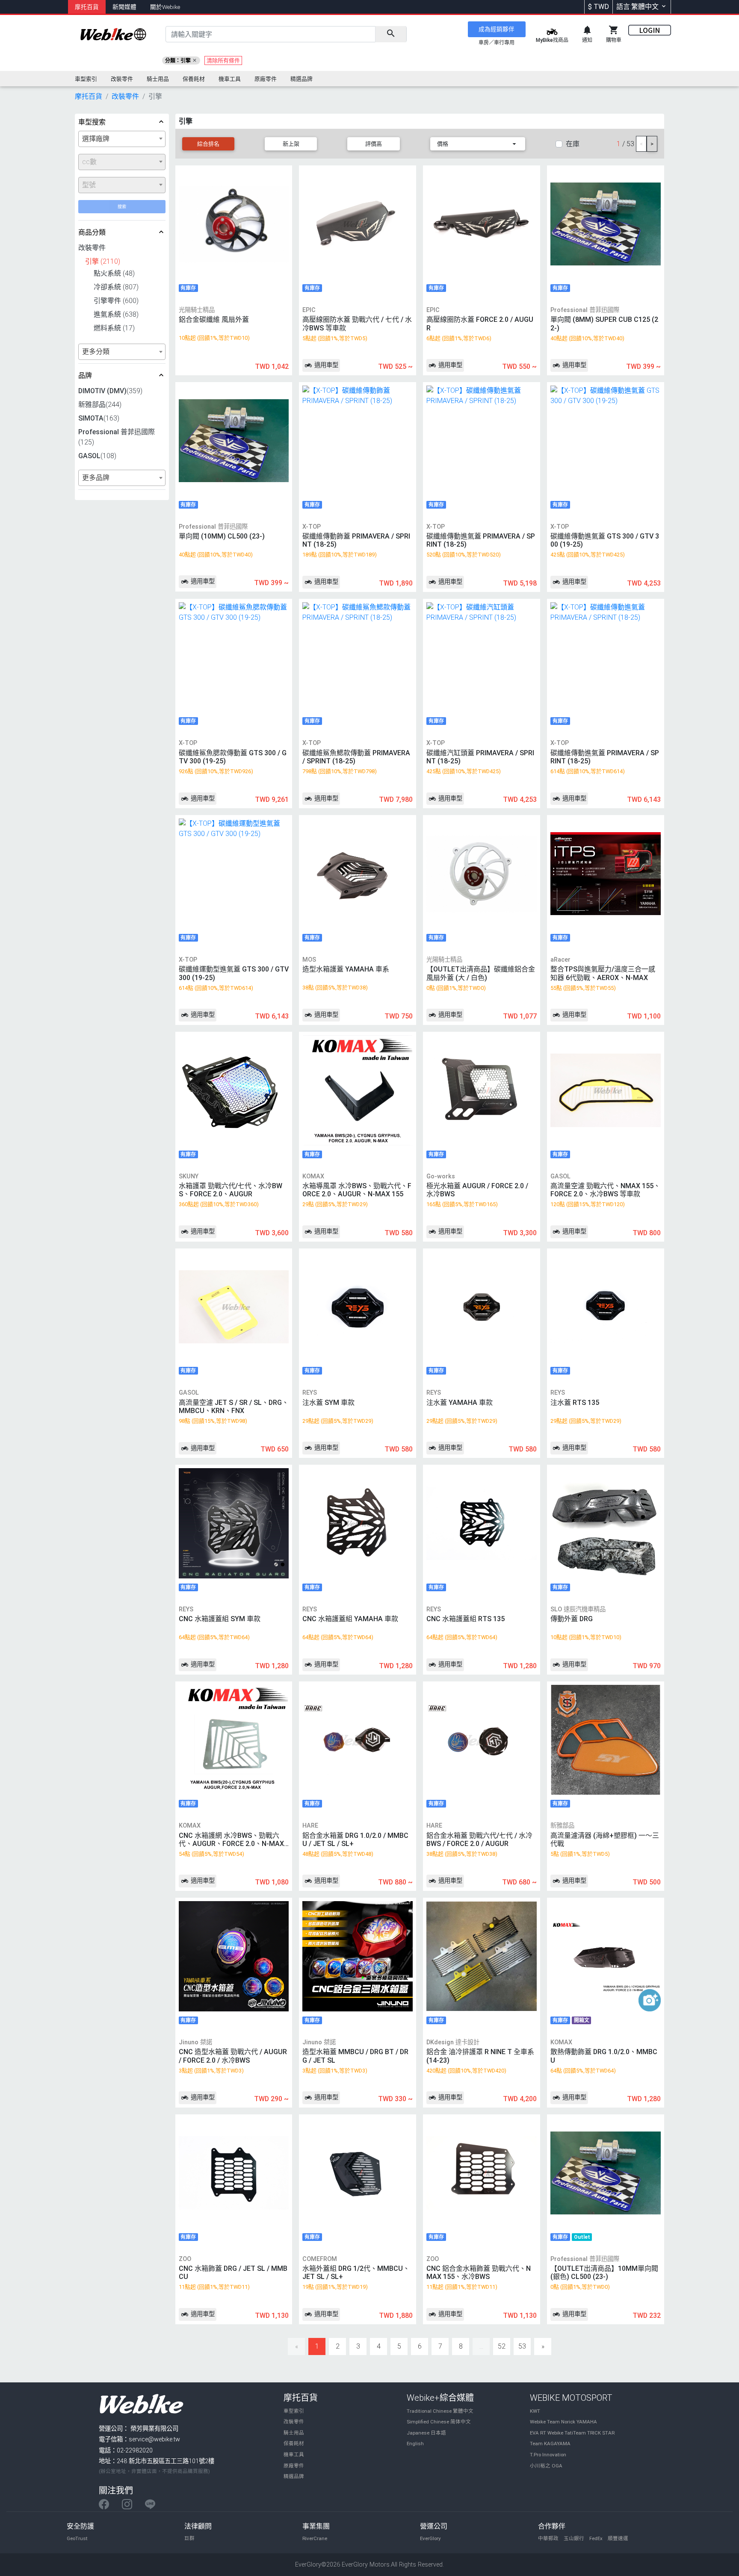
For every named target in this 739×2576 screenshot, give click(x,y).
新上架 (291, 144)
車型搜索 (92, 122)
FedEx (596, 2538)
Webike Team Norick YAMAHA (563, 2422)
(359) (110, 391)
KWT (535, 2411)
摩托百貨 (87, 7)
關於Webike (165, 7)
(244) (100, 405)
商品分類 (92, 232)
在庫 (573, 144)
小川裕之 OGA (546, 2466)
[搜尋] (391, 34)
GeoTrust (77, 2538)
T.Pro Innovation (548, 2455)
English (415, 2444)
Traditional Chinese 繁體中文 (440, 2411)
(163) (99, 418)
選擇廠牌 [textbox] (96, 139)
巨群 (189, 2538)
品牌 (85, 375)
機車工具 (294, 2455)
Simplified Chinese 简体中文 (439, 2422)
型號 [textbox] (89, 185)
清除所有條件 (223, 60)
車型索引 (294, 2411)
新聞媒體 (124, 7)
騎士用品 (294, 2433)
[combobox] (122, 139)
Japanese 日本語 (426, 2433)
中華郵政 (548, 2538)
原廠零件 (294, 2466)
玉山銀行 (574, 2538)
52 (502, 2346)
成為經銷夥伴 (497, 29)
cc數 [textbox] (89, 162)
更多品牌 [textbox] (96, 478)
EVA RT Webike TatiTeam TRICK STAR (572, 2433)
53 (522, 2346)
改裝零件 (294, 2422)
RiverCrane (315, 2538)
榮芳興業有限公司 (154, 2429)
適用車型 (325, 365)
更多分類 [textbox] (96, 352)
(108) (97, 456)
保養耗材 (294, 2444)
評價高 (374, 144)
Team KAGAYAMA (550, 2444)
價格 (443, 144)
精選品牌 (294, 2476)
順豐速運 (618, 2538)
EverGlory (430, 2538)
